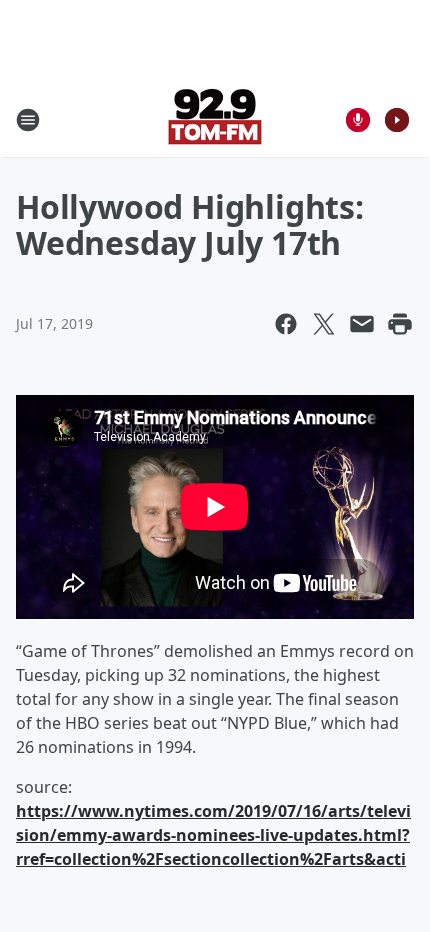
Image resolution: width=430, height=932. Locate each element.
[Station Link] (215, 119)
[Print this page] (400, 324)
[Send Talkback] (358, 120)
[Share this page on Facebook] (286, 324)
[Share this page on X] (324, 324)
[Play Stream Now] (397, 120)
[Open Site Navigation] (28, 120)
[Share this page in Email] (362, 324)
